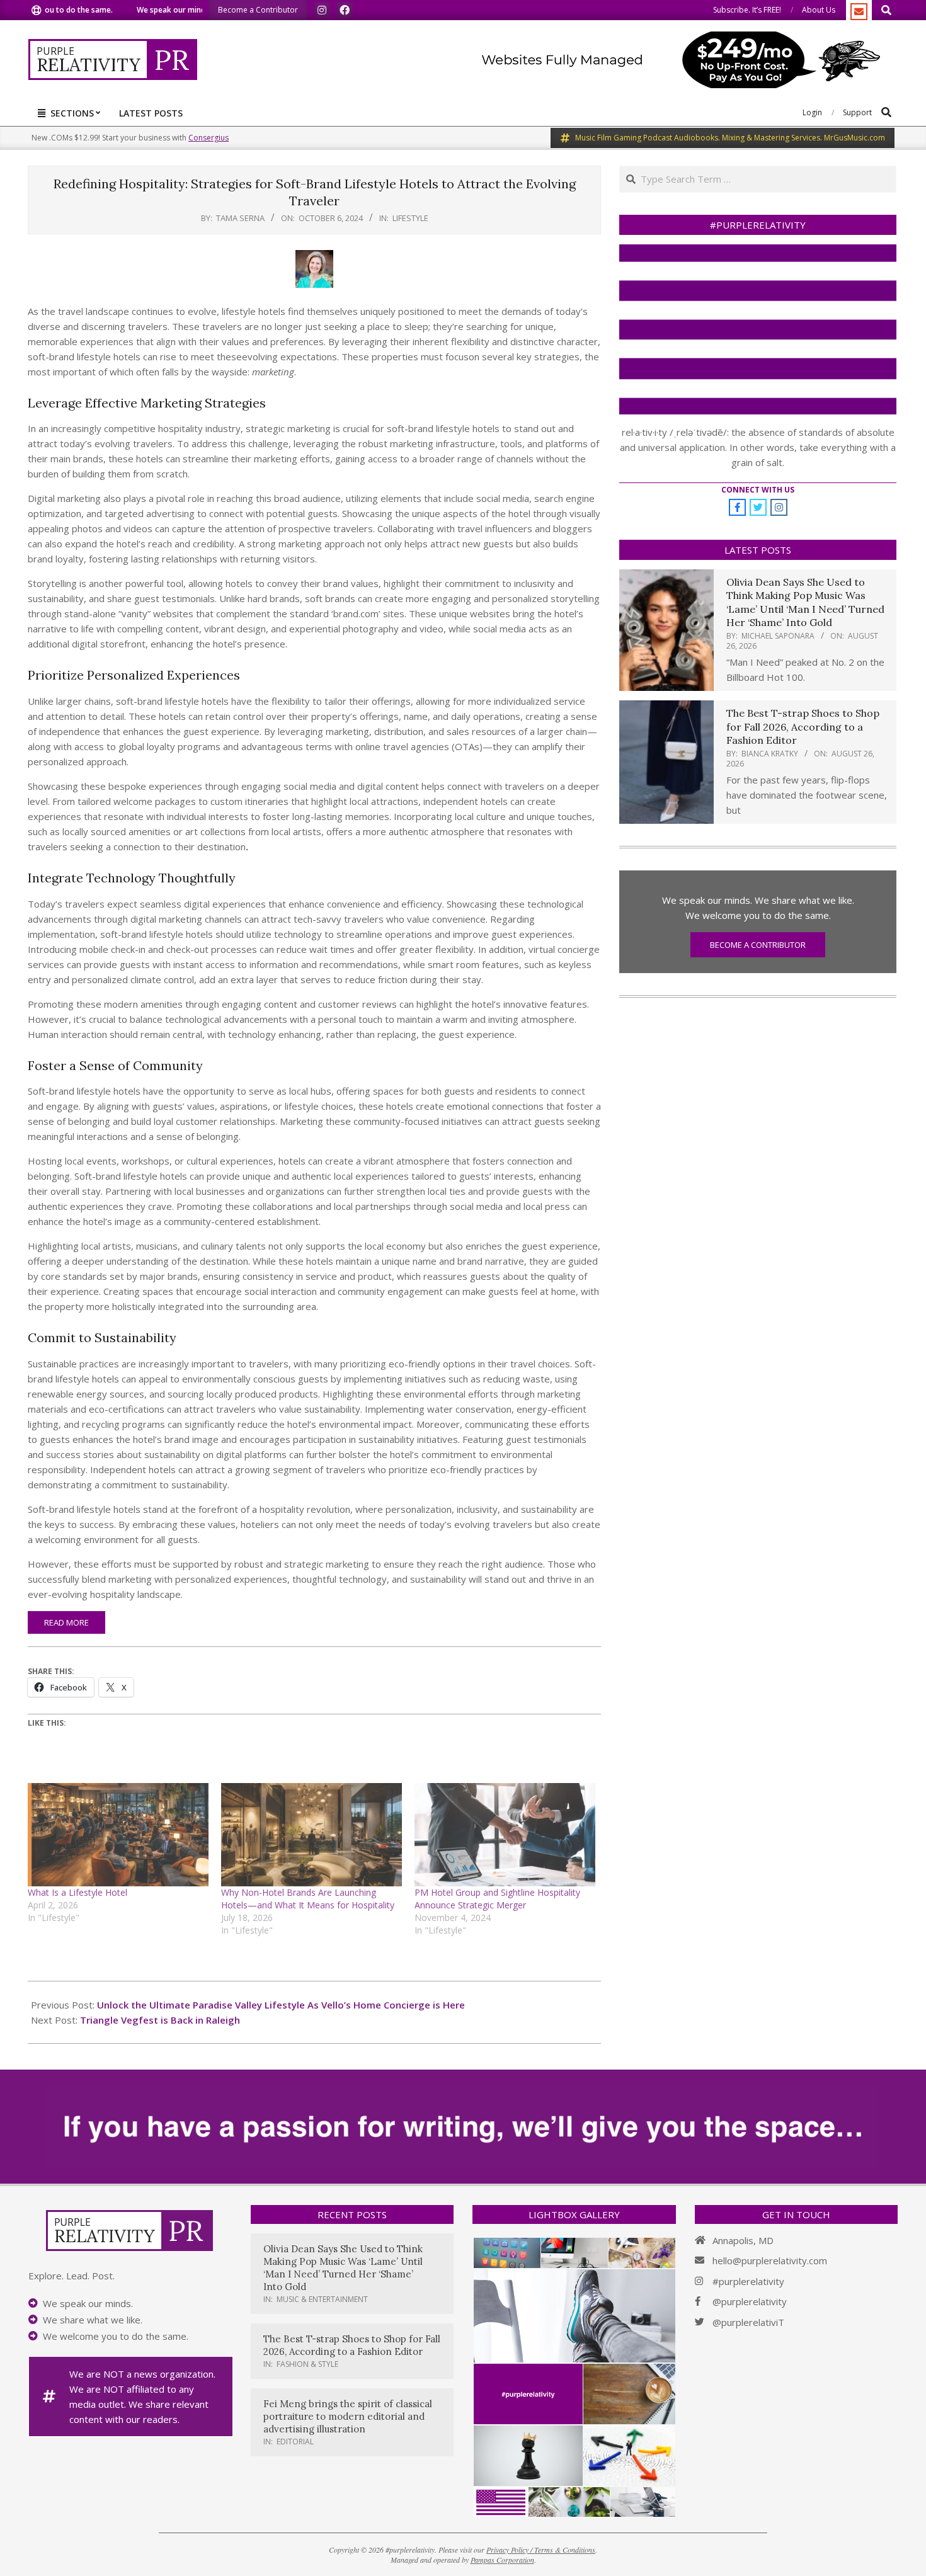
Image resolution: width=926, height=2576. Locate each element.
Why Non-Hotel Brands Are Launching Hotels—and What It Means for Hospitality (308, 1899)
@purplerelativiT (748, 2322)
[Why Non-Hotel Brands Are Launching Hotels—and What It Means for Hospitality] (312, 1835)
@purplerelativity (750, 2301)
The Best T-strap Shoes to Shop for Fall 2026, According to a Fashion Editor (803, 727)
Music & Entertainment (322, 2299)
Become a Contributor (758, 945)
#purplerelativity (748, 2281)
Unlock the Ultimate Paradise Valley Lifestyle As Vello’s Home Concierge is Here (281, 2005)
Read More (66, 1622)
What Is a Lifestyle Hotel (77, 1892)
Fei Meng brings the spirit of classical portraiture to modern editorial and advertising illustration (348, 2416)
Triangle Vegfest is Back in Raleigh (160, 2020)
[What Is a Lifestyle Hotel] (118, 1835)
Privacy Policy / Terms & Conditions (541, 2550)
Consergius (209, 138)
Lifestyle (410, 218)
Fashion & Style (307, 2364)
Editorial (295, 2442)
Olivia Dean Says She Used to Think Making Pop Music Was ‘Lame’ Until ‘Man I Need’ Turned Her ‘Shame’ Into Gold (805, 602)
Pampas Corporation (502, 2560)
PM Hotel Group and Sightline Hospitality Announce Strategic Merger (497, 1899)
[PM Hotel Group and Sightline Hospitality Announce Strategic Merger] (505, 1835)
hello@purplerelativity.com (770, 2260)
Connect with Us (758, 490)
